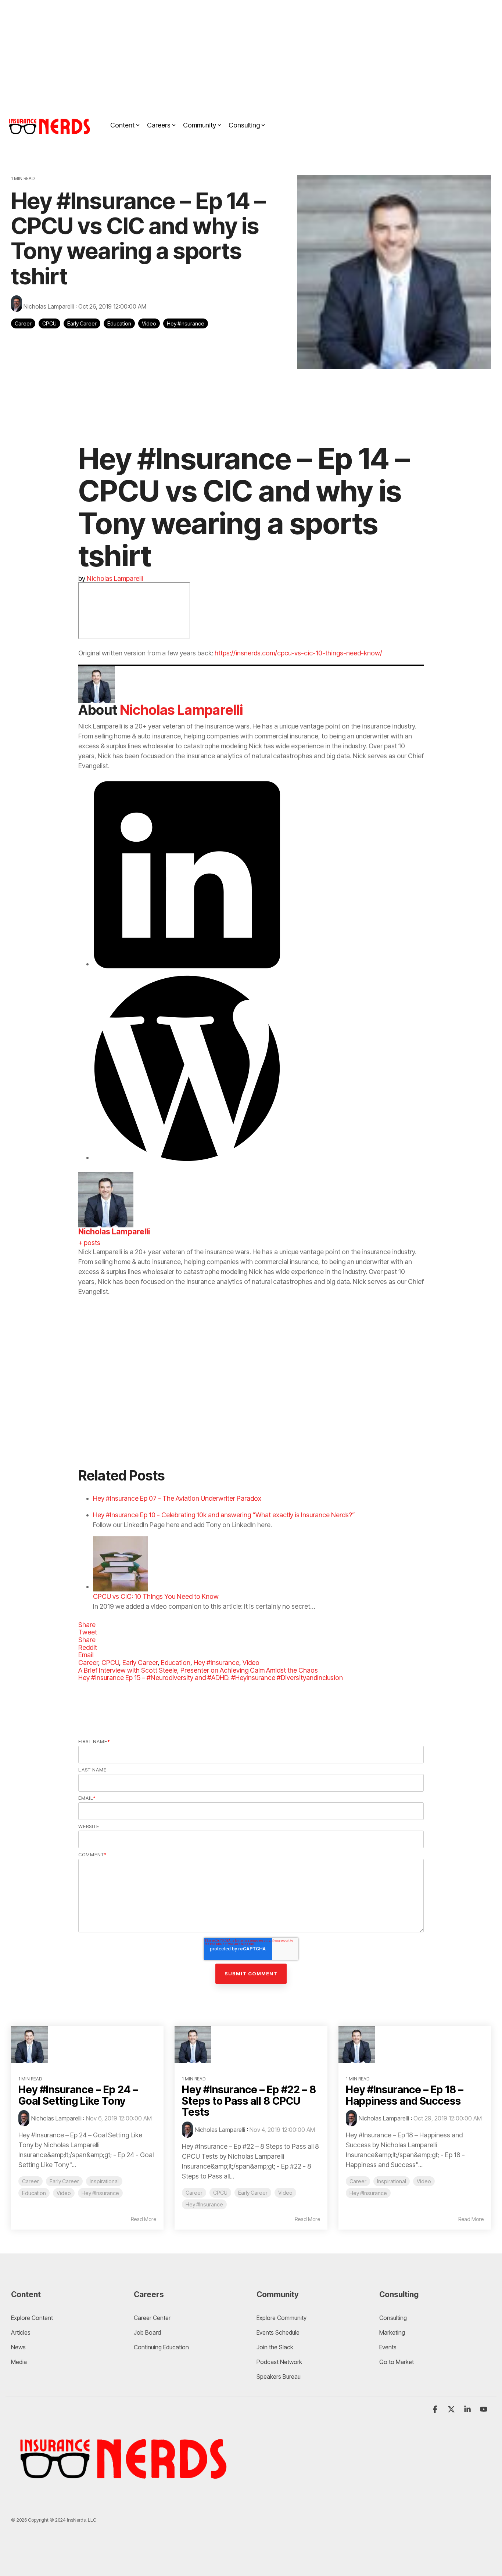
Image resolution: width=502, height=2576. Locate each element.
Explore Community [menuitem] (282, 2318)
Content (122, 125)
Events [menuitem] (388, 2347)
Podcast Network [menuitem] (279, 2362)
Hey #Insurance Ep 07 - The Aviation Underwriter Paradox (177, 1498)
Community (200, 125)
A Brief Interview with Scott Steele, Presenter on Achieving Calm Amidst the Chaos (198, 1670)
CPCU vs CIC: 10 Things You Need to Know (156, 1596)
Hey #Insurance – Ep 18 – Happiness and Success (405, 2095)
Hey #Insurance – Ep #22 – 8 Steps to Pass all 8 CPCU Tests (249, 2101)
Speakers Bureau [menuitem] (279, 2377)
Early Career (82, 323)
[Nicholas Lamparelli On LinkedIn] (187, 964)
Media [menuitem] (19, 2362)
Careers (159, 125)
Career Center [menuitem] (152, 2318)
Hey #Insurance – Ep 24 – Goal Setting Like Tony (78, 2095)
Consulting (244, 125)
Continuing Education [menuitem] (161, 2347)
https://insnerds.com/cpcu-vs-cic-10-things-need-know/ (298, 653)
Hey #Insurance (186, 323)
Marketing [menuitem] (392, 2332)
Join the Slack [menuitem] (275, 2347)
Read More (144, 2219)
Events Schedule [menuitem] (278, 2332)
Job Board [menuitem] (147, 2332)
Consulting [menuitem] (393, 2318)
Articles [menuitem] (21, 2332)
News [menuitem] (18, 2347)
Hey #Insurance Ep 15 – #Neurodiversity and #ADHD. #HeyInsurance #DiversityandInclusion (211, 1678)
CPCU (49, 323)
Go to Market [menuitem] (397, 2362)
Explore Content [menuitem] (32, 2318)
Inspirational (104, 2181)
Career (23, 323)
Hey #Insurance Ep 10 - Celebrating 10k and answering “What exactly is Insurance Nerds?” (224, 1515)
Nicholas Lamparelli (49, 306)
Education (119, 323)
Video (149, 323)
